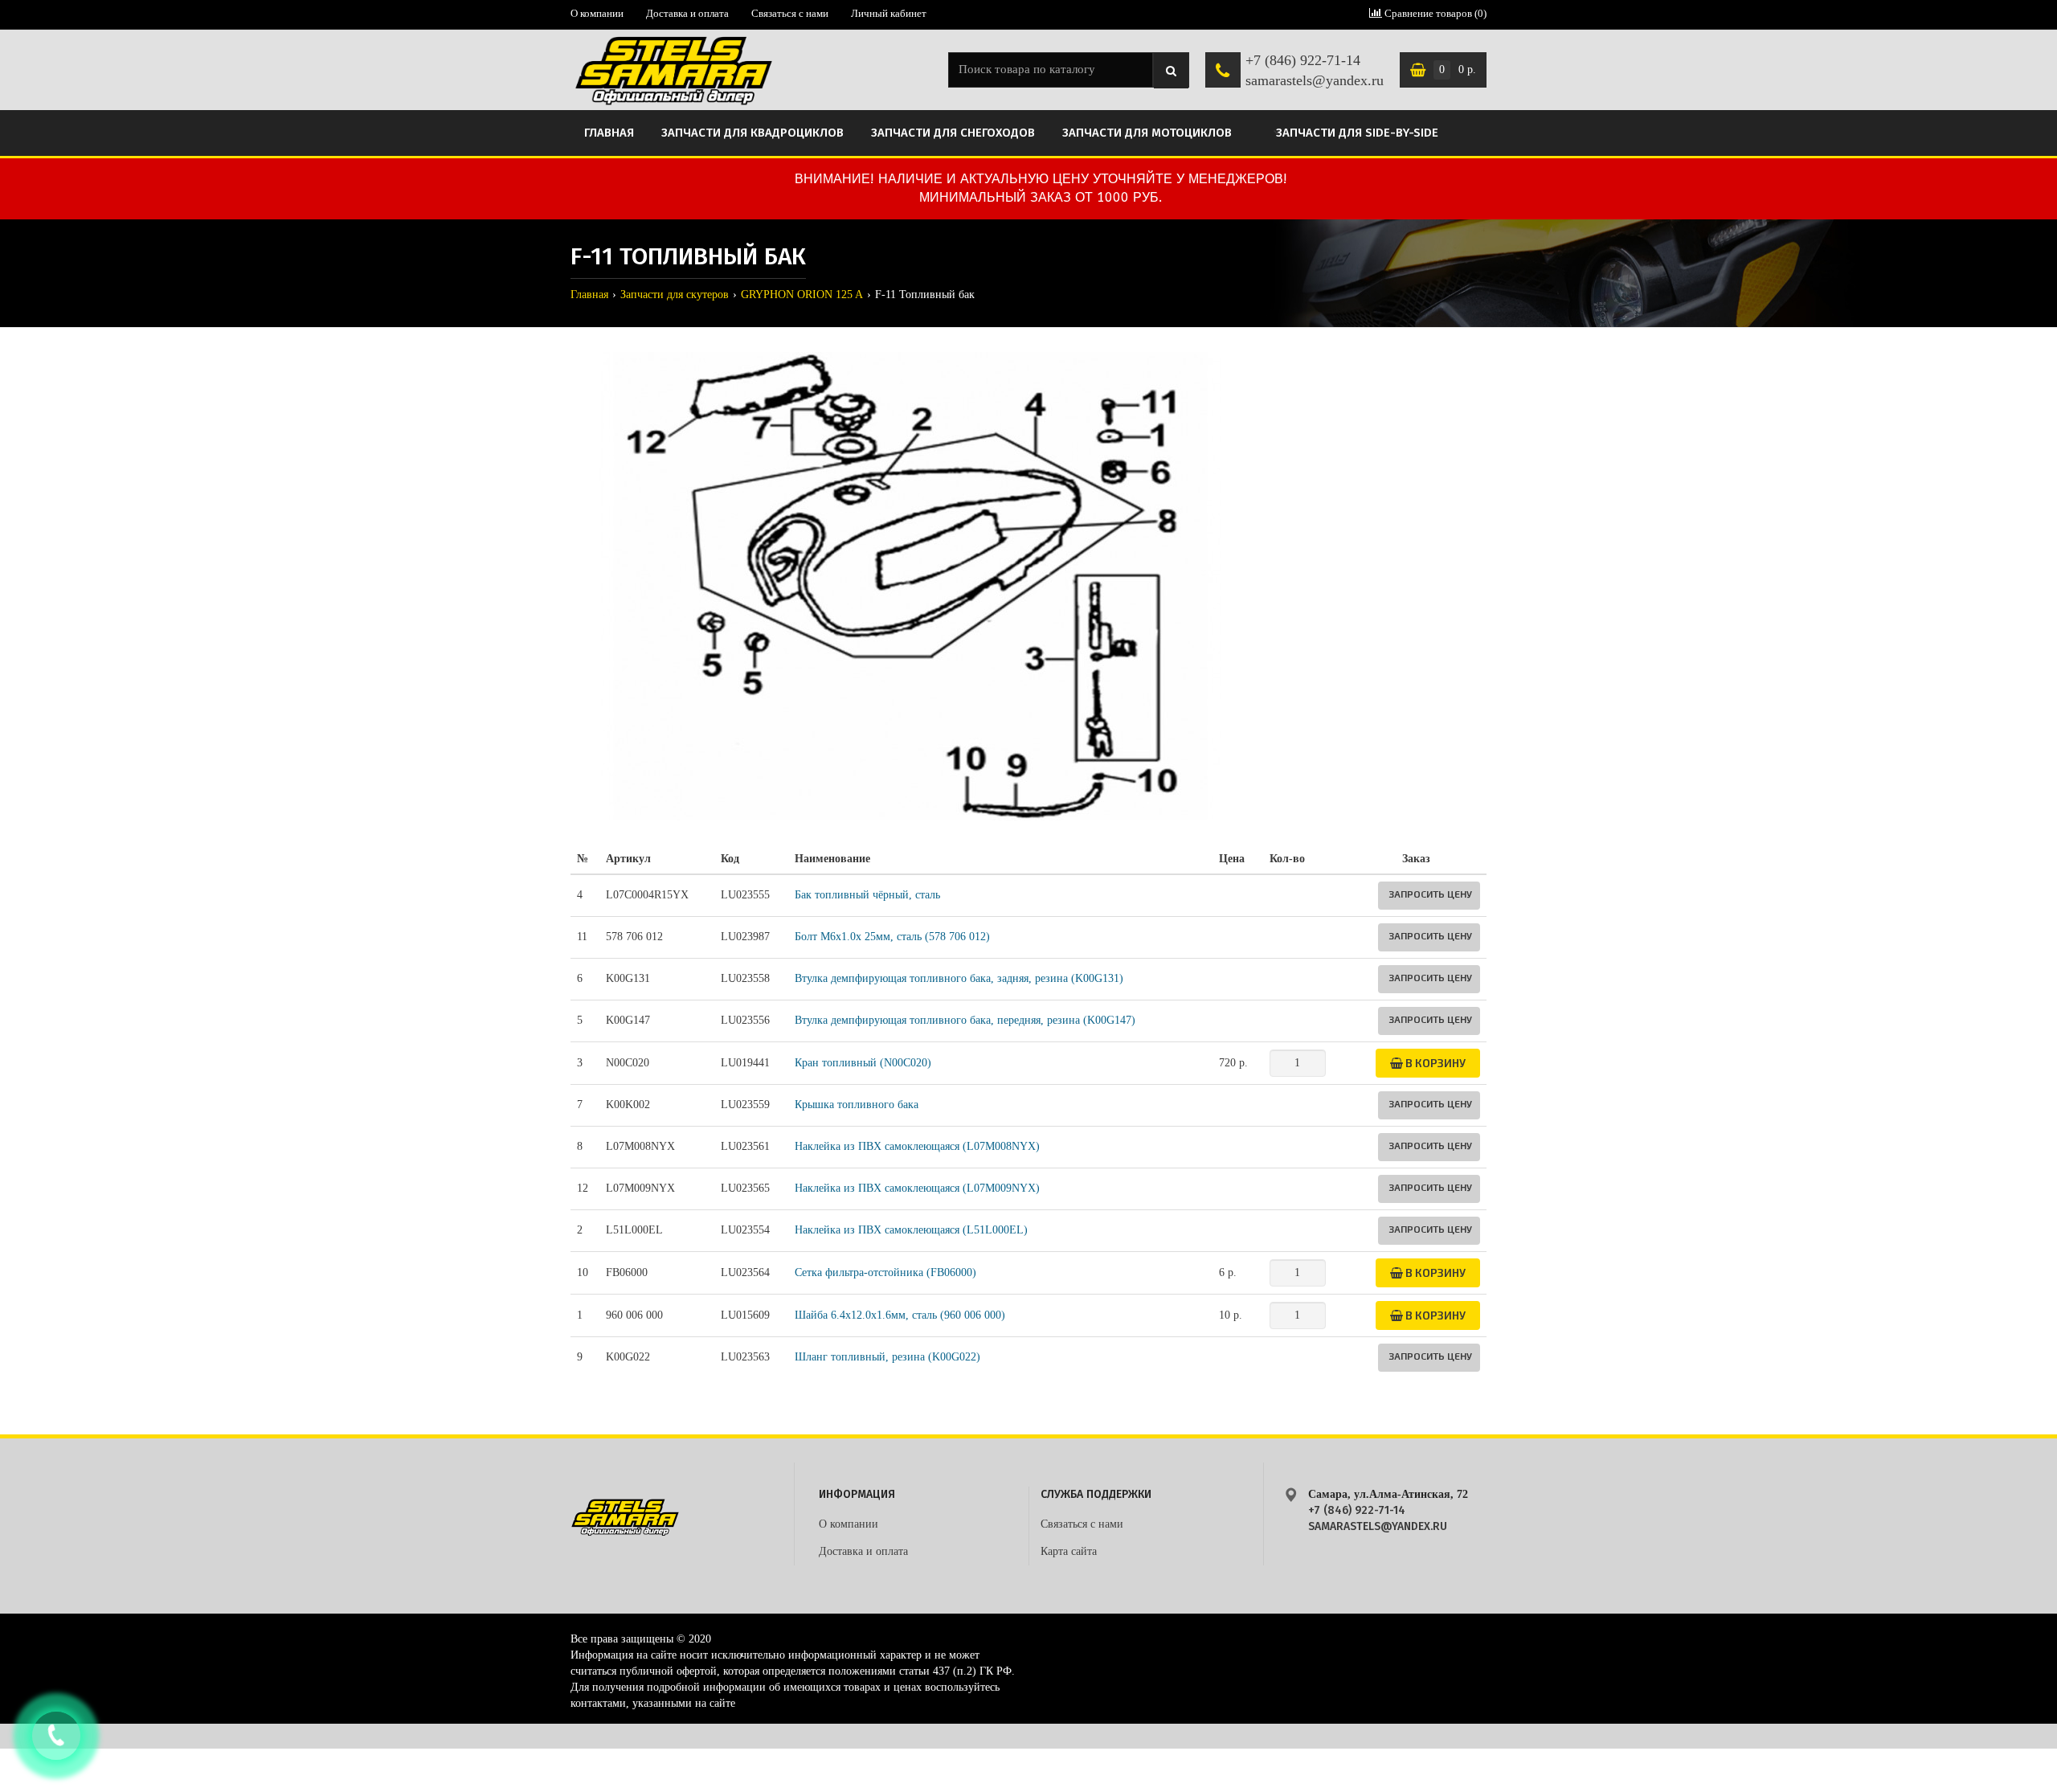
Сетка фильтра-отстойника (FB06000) (885, 1272)
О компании (597, 13)
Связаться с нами (790, 13)
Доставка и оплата (687, 13)
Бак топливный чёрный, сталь (867, 895)
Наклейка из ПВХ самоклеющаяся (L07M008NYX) (917, 1146)
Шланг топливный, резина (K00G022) (887, 1357)
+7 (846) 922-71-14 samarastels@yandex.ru (1315, 71)
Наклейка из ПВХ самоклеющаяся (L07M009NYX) (917, 1188)
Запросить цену (1430, 894)
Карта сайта (1069, 1551)
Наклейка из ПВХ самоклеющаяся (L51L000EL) (911, 1230)
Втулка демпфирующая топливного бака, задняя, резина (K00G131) (959, 978)
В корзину (1434, 1063)
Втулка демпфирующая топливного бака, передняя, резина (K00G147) (965, 1020)
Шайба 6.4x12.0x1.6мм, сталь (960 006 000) (900, 1315)
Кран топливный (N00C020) (863, 1063)
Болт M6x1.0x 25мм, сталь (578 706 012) (892, 937)
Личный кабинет (889, 13)
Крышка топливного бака (857, 1105)
